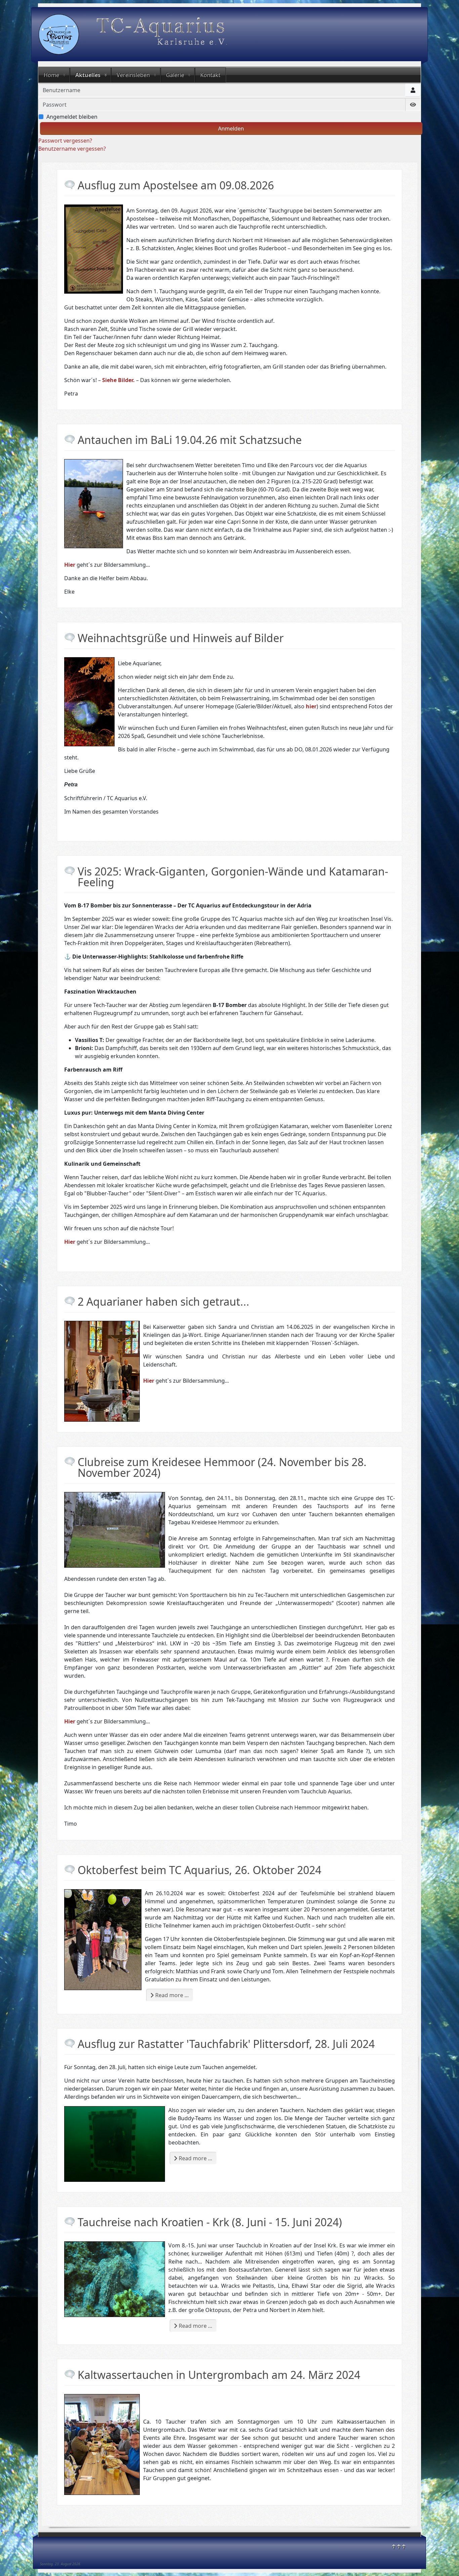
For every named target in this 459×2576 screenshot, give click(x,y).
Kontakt (210, 75)
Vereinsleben (133, 75)
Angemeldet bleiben (72, 117)
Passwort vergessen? (65, 141)
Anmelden (231, 128)
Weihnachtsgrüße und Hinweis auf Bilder (181, 638)
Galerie (175, 75)
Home (51, 75)
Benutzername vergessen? (72, 149)
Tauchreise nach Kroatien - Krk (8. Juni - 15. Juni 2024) (210, 2222)
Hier (149, 1381)
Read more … (171, 1995)
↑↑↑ (399, 2546)
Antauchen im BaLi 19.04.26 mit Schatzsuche (190, 440)
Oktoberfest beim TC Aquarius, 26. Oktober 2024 (199, 1870)
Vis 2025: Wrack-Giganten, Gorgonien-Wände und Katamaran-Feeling (233, 877)
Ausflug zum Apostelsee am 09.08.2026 (176, 185)
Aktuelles (88, 75)
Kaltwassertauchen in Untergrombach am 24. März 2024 (219, 2375)
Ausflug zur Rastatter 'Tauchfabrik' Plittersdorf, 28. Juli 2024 (226, 2044)
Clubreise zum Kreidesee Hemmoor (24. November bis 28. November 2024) (222, 1467)
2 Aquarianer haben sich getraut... (163, 1301)
